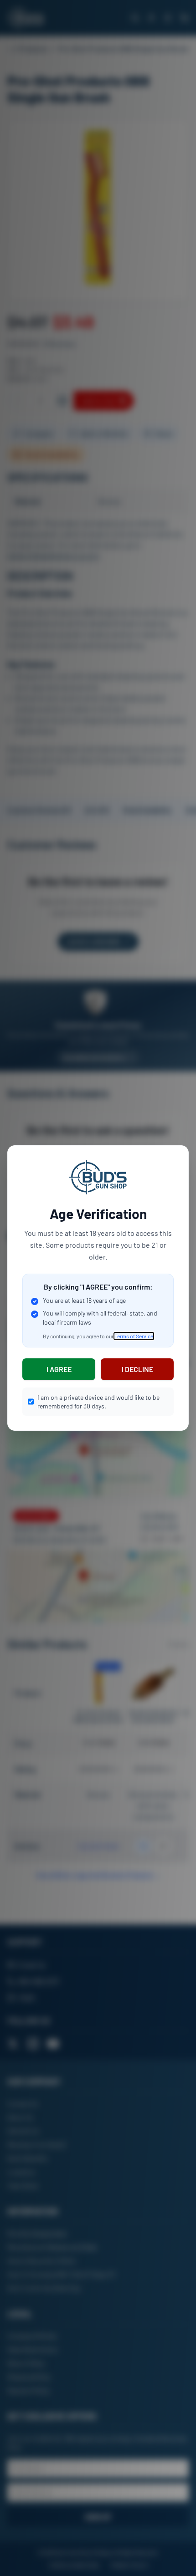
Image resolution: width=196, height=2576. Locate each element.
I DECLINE (137, 1369)
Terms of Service (134, 1336)
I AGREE (59, 1369)
